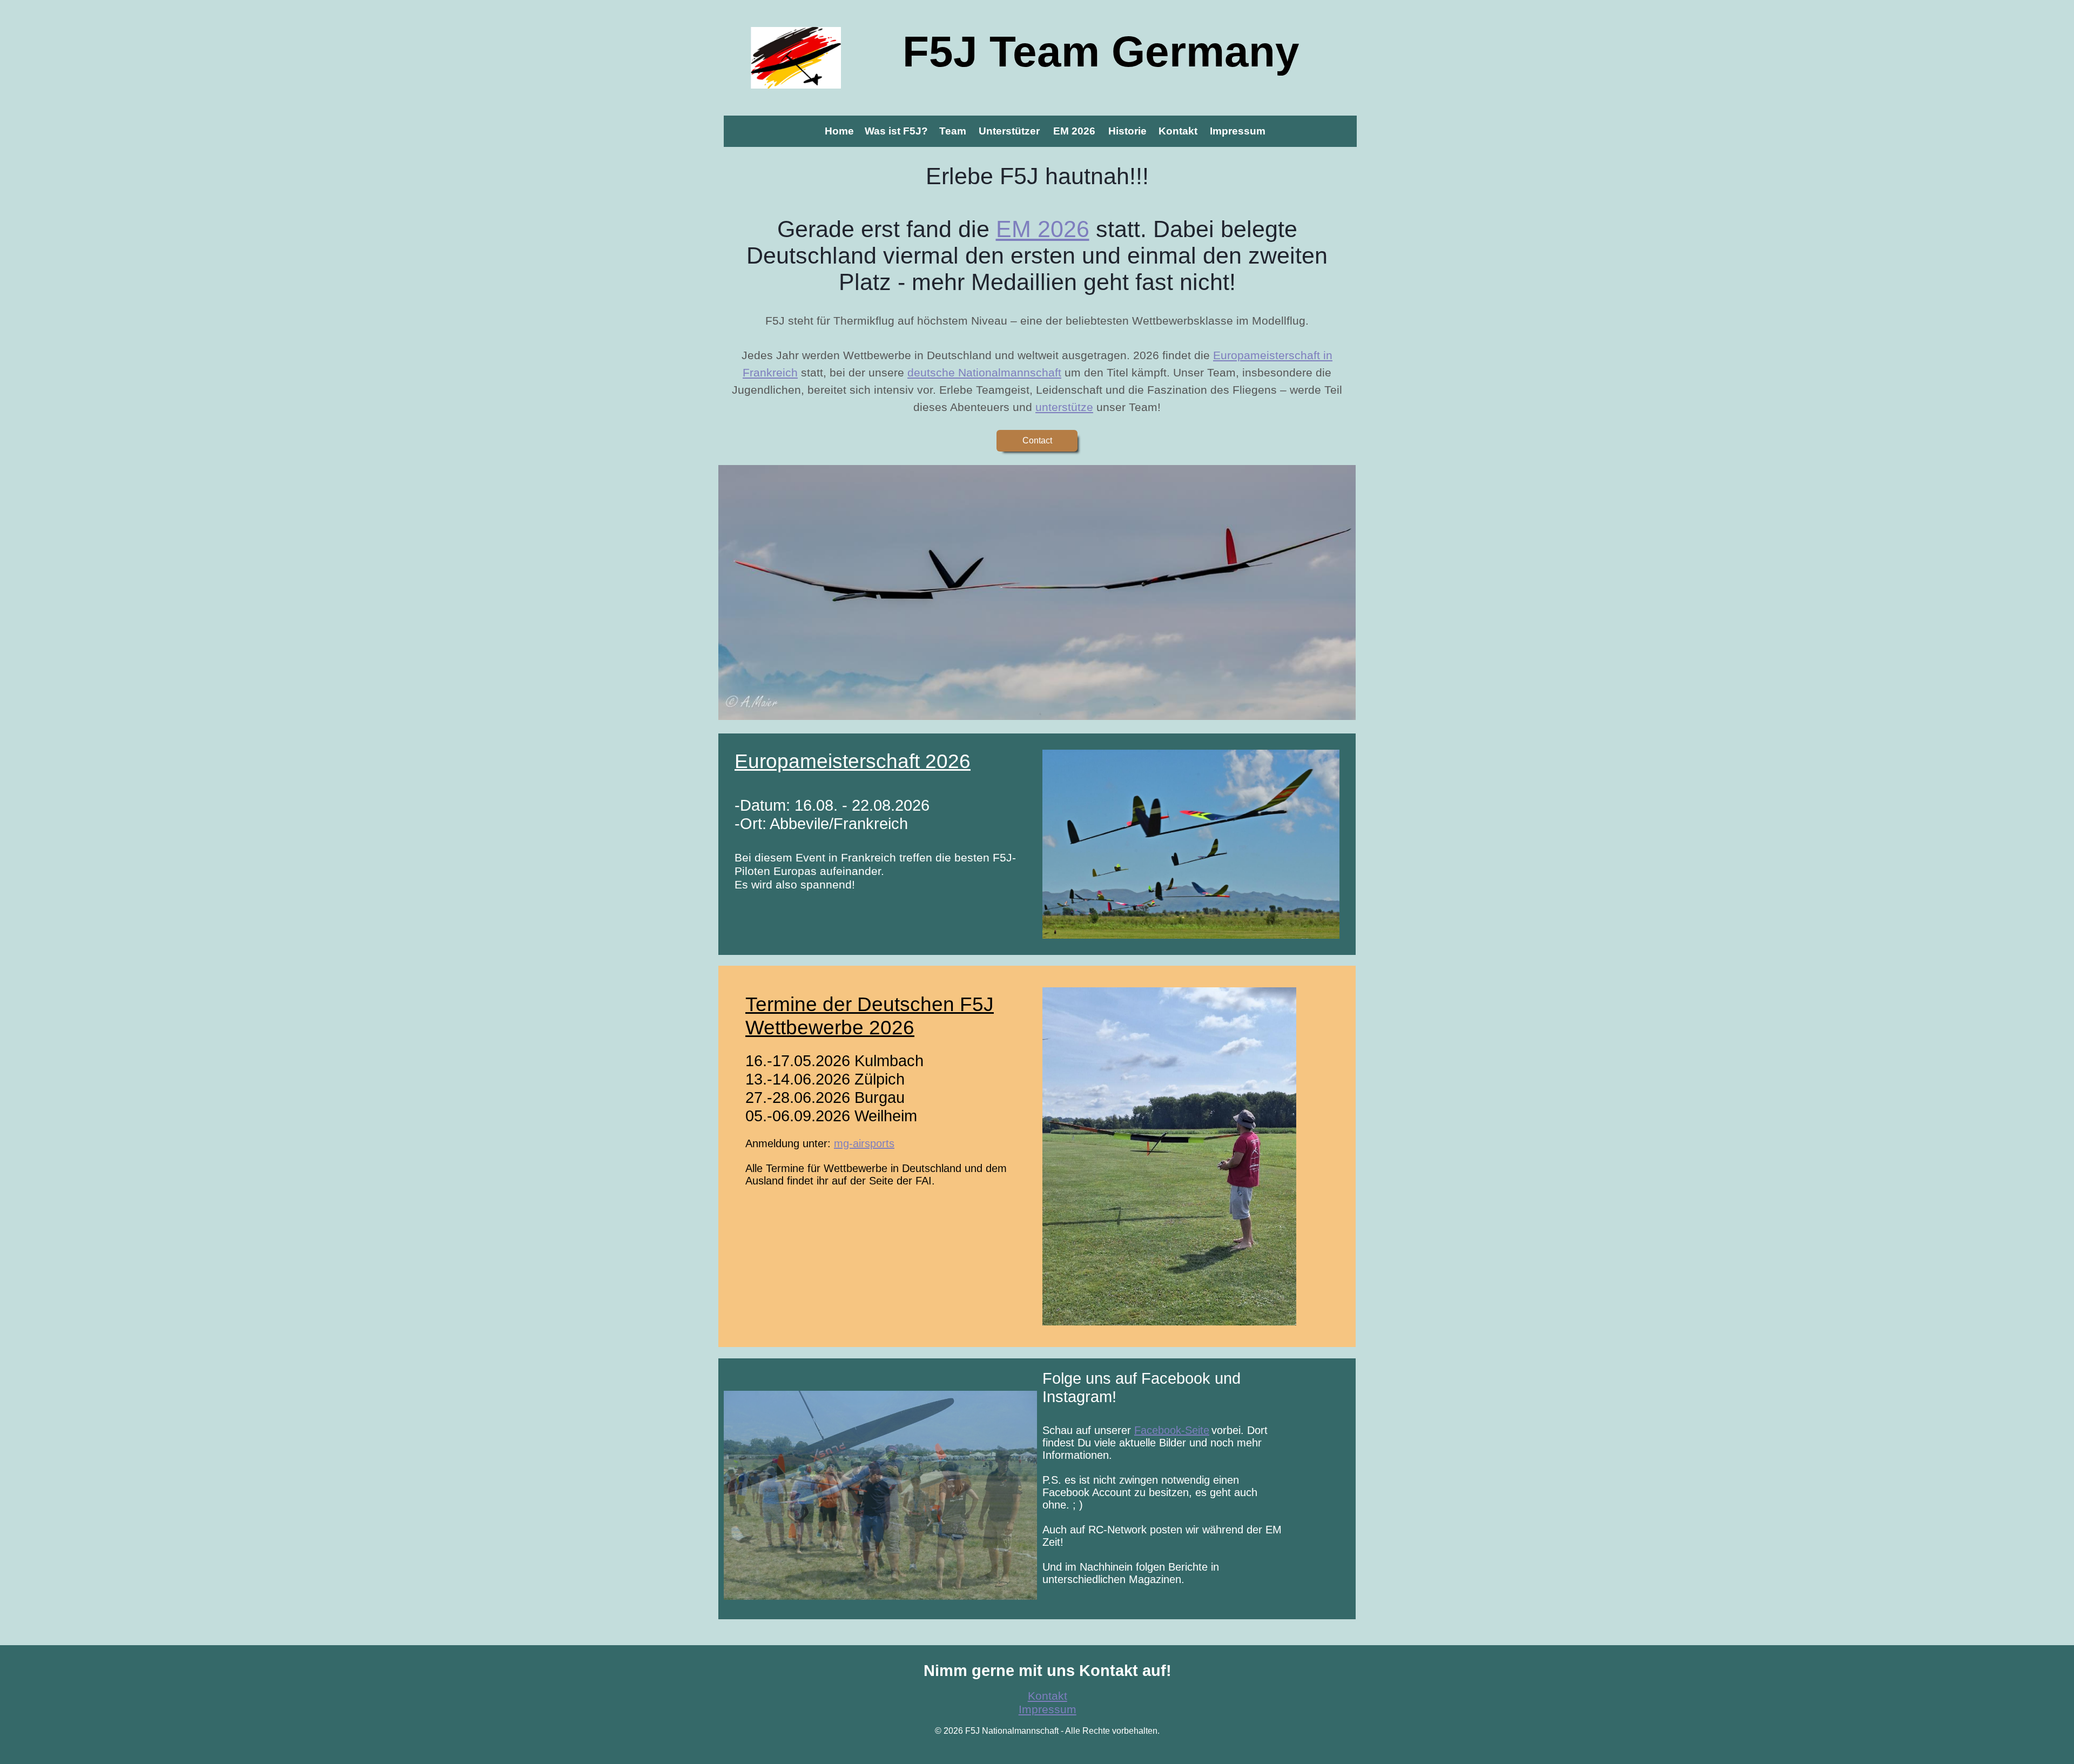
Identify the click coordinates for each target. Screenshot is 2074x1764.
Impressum (1048, 1709)
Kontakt (1048, 1696)
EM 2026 (1043, 229)
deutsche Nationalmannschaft (984, 373)
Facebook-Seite (1172, 1430)
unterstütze (1064, 407)
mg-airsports (864, 1143)
